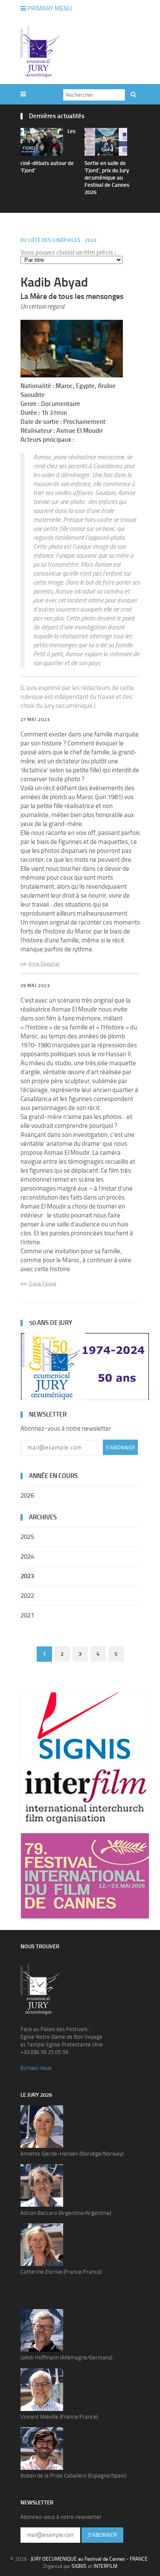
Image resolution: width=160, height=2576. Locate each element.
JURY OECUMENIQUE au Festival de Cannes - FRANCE (89, 2559)
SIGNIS (79, 2566)
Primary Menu (49, 9)
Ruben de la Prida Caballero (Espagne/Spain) (73, 2476)
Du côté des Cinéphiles (51, 240)
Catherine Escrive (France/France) (61, 2272)
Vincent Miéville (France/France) (59, 2417)
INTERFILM (105, 2566)
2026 (27, 1495)
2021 (27, 1615)
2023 (91, 240)
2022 (27, 1596)
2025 (27, 1537)
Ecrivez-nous (36, 2068)
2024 (27, 1556)
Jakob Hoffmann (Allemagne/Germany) (66, 2357)
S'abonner (120, 1447)
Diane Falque (42, 1284)
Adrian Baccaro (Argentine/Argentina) (66, 2213)
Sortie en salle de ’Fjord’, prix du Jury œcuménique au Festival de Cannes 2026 (107, 178)
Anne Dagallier (44, 964)
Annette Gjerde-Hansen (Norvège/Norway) (72, 2154)
